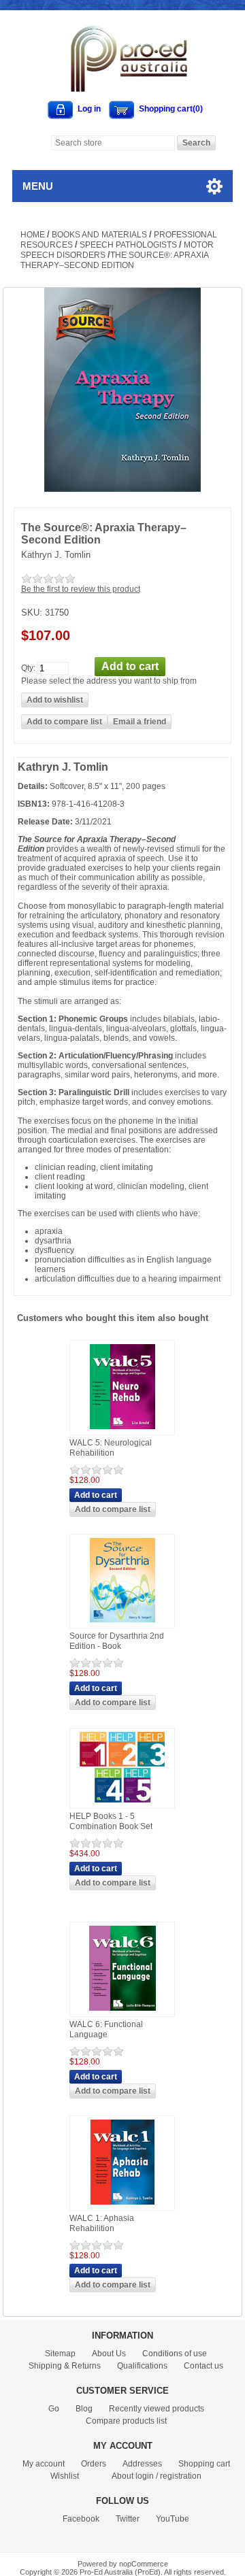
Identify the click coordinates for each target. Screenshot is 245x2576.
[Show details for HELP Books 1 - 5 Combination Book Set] (122, 1803)
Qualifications (142, 2366)
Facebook (81, 2519)
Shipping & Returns (65, 2366)
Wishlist (65, 2476)
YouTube (173, 2519)
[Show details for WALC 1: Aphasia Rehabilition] (122, 2205)
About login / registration (157, 2476)
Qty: (28, 667)
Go (54, 2409)
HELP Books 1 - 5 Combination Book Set (111, 1822)
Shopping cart (204, 2464)
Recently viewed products (157, 2409)
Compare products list (126, 2421)
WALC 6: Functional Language (106, 2030)
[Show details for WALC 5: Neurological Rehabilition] (122, 1430)
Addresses (142, 2464)
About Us (109, 2354)
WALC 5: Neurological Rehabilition (111, 1448)
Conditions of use (175, 2354)
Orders (94, 2464)
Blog (84, 2409)
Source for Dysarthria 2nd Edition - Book (117, 1641)
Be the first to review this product (81, 589)
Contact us (203, 2366)
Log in (89, 109)
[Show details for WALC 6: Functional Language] (122, 2011)
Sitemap (60, 2354)
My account (44, 2464)
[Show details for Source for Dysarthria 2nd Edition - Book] (122, 1623)
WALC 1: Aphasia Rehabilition (102, 2224)
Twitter (128, 2519)
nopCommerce (144, 2564)
